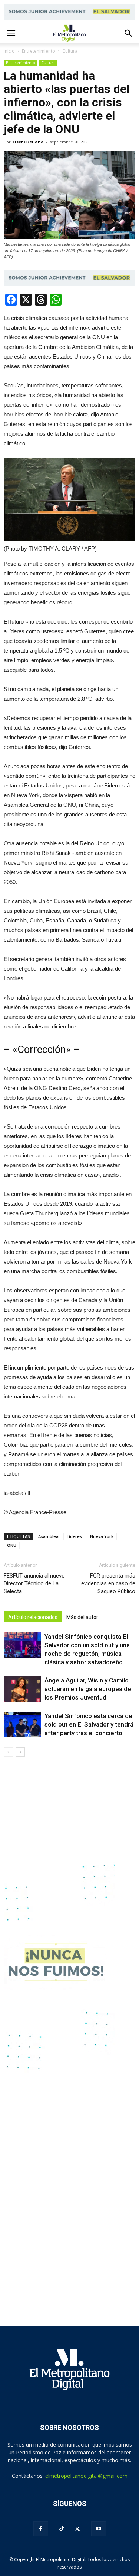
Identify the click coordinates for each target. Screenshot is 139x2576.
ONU (12, 1545)
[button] (129, 33)
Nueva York (102, 1536)
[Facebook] (41, 2529)
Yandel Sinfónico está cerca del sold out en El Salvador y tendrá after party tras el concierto (89, 1724)
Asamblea (48, 1536)
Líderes (74, 1536)
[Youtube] (99, 2529)
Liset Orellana (28, 142)
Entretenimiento (20, 63)
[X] (77, 2529)
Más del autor (82, 1617)
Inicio (9, 51)
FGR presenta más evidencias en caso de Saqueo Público (108, 1583)
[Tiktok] (62, 2529)
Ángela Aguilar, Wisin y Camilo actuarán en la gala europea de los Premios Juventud (88, 1689)
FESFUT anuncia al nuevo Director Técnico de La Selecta (34, 1583)
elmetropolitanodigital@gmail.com (86, 2476)
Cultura (48, 63)
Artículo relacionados (33, 1617)
